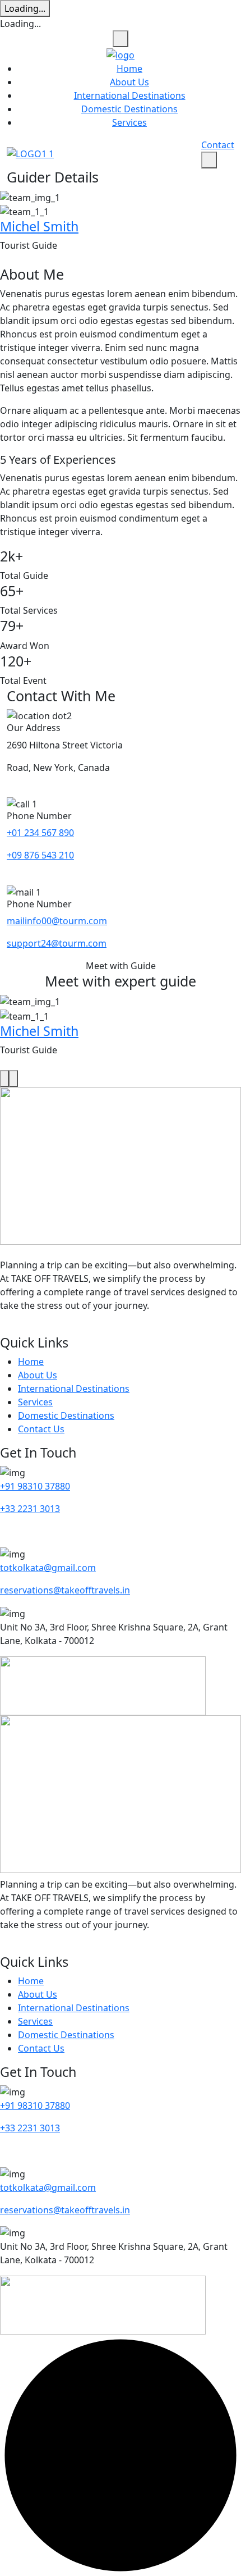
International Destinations (130, 95)
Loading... (25, 8)
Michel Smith (39, 226)
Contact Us (41, 1429)
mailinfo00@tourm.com (57, 921)
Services (129, 122)
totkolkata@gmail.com (48, 1568)
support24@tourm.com (57, 943)
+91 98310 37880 (35, 1486)
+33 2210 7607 (30, 1531)
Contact (218, 145)
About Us (129, 82)
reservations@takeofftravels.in (65, 1590)
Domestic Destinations (129, 109)
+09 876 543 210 (40, 855)
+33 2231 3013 (30, 1509)
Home (129, 68)
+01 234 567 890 (40, 833)
